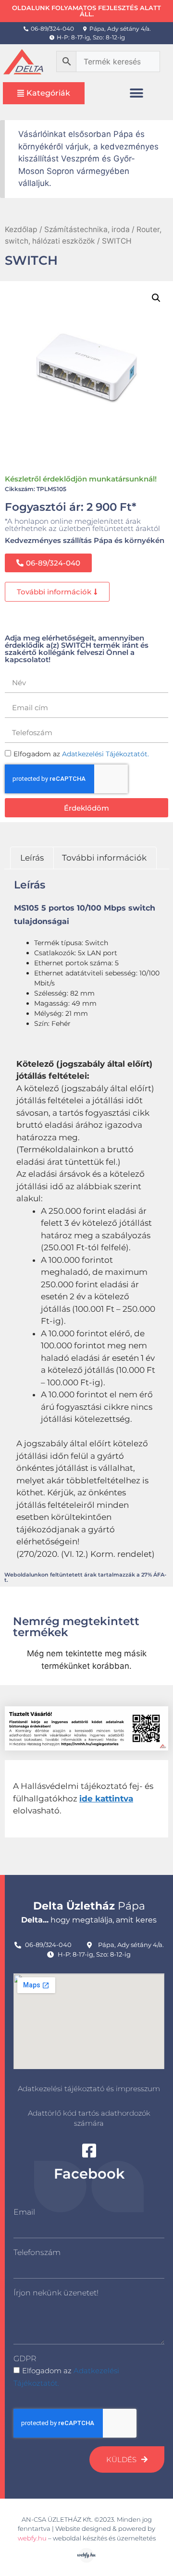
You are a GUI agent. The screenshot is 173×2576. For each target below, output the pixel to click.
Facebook (89, 2174)
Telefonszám (37, 2252)
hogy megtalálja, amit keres (89, 1920)
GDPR (25, 2359)
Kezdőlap (21, 229)
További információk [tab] (104, 858)
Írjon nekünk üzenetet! (56, 2293)
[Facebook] (89, 2151)
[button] (137, 93)
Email (24, 2212)
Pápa (89, 1906)
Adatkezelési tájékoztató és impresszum (89, 2089)
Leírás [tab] (32, 858)
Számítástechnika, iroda (87, 229)
